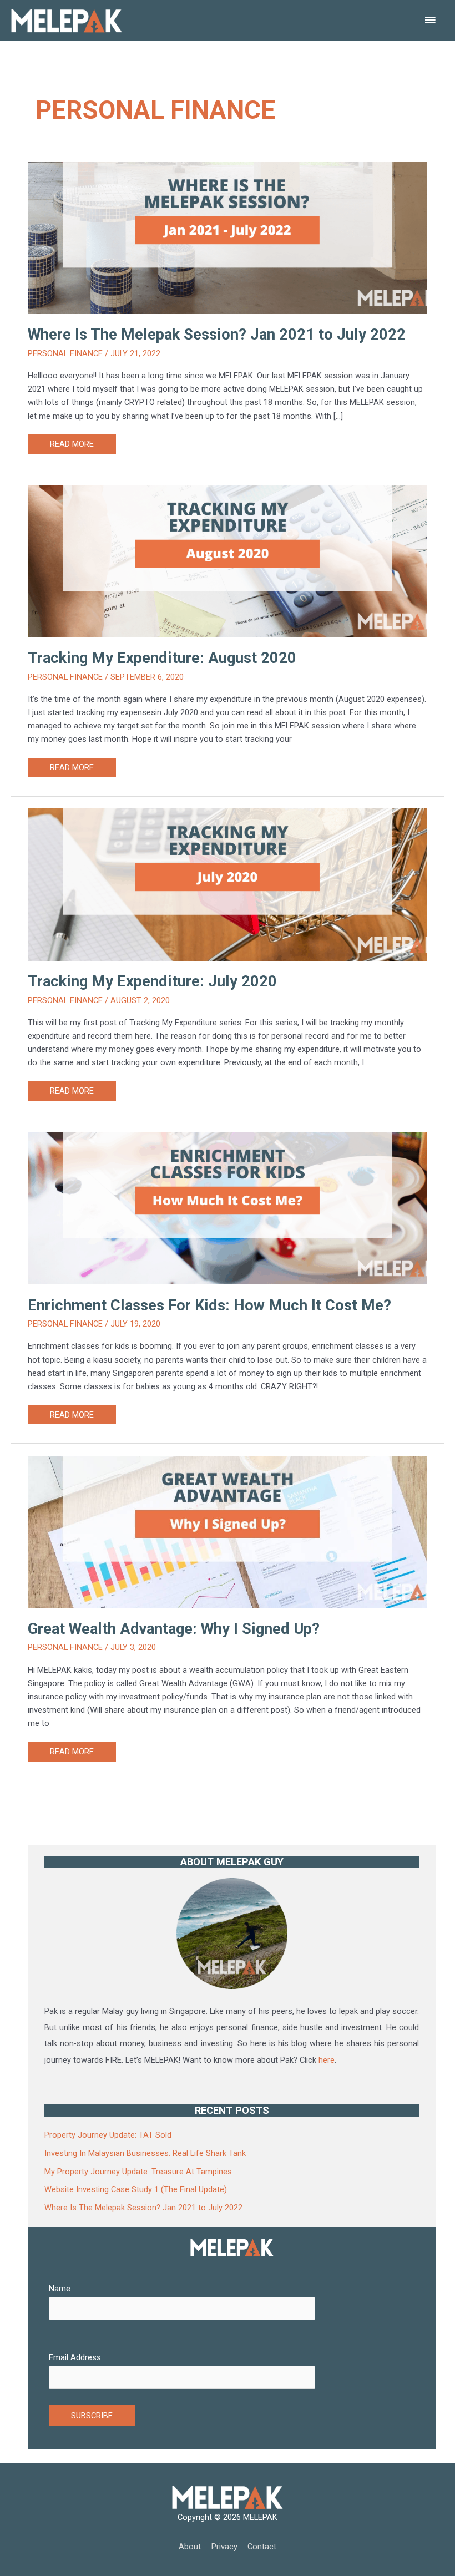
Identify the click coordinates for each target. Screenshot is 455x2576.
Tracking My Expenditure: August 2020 (162, 658)
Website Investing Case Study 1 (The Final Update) (136, 2189)
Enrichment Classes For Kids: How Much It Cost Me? (209, 1305)
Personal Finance (65, 353)
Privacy (224, 2547)
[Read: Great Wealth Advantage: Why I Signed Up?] (228, 1504)
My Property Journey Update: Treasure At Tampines (138, 2172)
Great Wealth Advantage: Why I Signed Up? (174, 1629)
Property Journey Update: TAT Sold (108, 2135)
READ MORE (72, 446)
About (190, 2547)
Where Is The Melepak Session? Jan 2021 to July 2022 (217, 335)
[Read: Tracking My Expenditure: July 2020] (228, 857)
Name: (60, 2289)
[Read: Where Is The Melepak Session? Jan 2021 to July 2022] (228, 210)
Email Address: (76, 2357)
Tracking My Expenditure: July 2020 (152, 981)
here (327, 2060)
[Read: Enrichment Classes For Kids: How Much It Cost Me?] (228, 1181)
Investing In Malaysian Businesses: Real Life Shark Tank (145, 2153)
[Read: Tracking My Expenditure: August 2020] (228, 534)
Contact (262, 2547)
